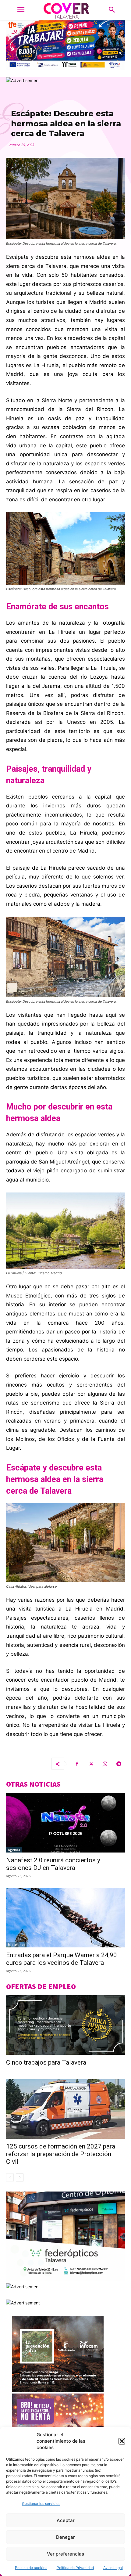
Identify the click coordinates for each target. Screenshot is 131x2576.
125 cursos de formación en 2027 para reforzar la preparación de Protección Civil (61, 2154)
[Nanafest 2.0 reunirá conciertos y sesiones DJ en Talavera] (65, 1823)
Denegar (65, 2537)
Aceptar (66, 2520)
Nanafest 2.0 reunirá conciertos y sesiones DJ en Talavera (53, 1864)
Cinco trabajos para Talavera (46, 2062)
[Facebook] (77, 1764)
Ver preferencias (65, 2554)
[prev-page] (10, 2177)
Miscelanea (17, 1945)
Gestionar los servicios (41, 2504)
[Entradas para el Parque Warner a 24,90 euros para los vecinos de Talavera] (65, 1918)
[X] (91, 1764)
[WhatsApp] (105, 1764)
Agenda (14, 1850)
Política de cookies (31, 2568)
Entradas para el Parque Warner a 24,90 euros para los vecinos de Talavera (62, 1959)
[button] (122, 2441)
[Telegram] (119, 1764)
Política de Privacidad (75, 2568)
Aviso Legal (113, 2568)
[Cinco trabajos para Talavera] (65, 2025)
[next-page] (20, 2177)
